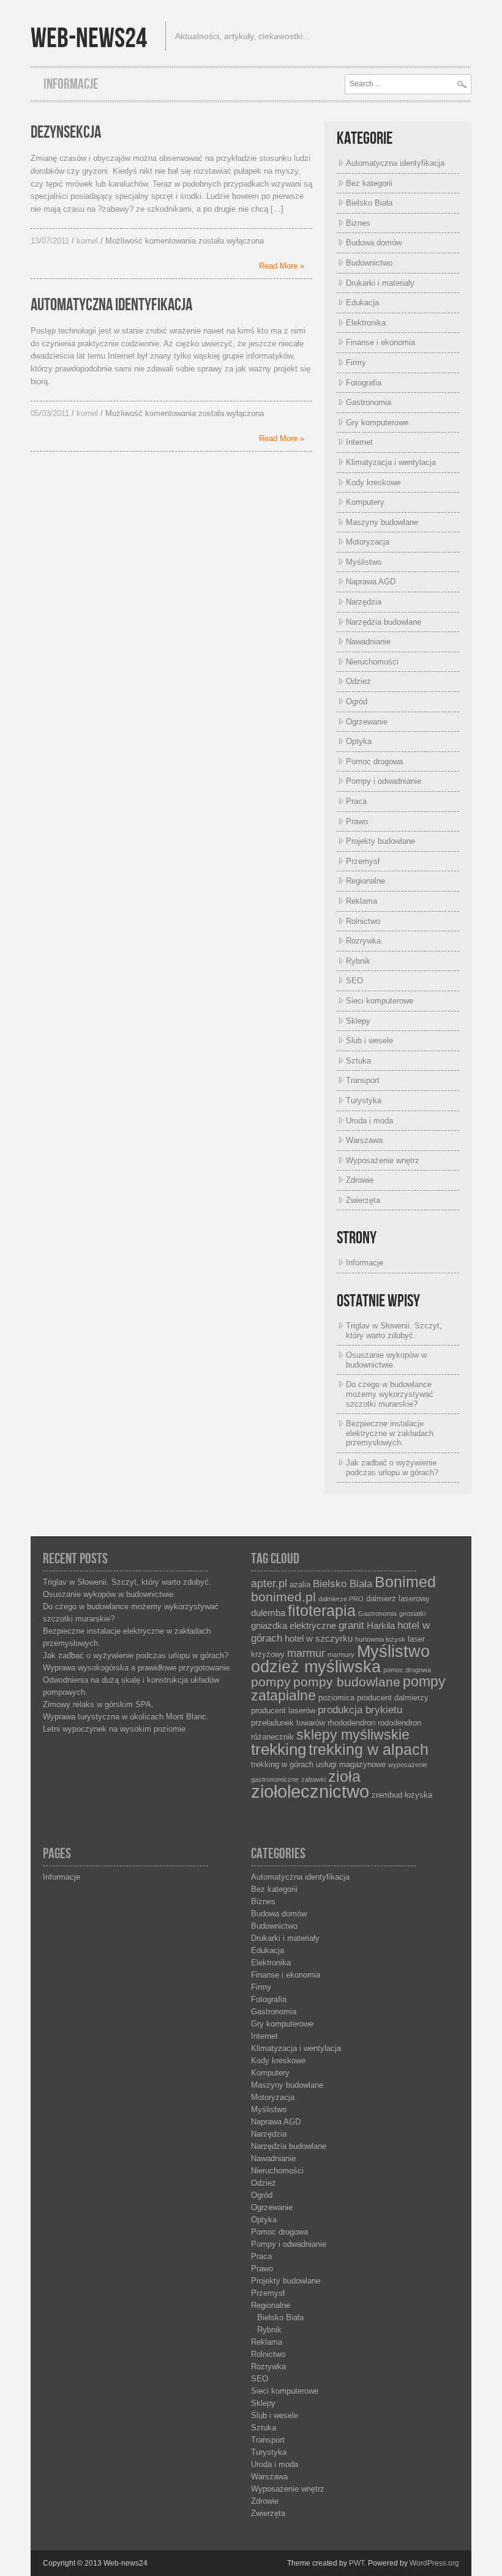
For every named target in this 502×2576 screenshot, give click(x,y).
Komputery (365, 502)
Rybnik (358, 961)
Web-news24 (89, 39)
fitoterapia (322, 1611)
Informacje (71, 84)
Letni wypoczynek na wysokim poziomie (114, 1729)
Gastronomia (369, 402)
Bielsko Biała (369, 203)
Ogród (357, 702)
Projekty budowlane (380, 841)
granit (351, 1625)
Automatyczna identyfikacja (111, 305)
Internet (359, 442)
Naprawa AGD (371, 582)
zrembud (387, 1795)
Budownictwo (369, 263)
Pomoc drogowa (374, 761)
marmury (341, 1655)
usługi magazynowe (351, 1764)
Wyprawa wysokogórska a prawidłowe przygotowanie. (137, 1668)
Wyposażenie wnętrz (383, 1160)
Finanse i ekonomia (380, 342)
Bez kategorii (369, 183)
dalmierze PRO (341, 1599)
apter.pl (269, 1583)
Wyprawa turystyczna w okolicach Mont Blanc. (126, 1717)
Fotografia (364, 383)
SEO (354, 981)
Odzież (358, 681)
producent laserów (283, 1711)
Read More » (282, 266)
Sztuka (358, 1061)
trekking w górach (282, 1764)
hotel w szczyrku (319, 1639)
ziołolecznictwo (310, 1791)
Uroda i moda (369, 1121)
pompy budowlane (347, 1682)
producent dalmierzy (393, 1698)
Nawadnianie (368, 642)
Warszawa (364, 1140)
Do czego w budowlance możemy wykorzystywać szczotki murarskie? (390, 1394)
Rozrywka (363, 941)
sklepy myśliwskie (353, 1735)
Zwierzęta (363, 1200)
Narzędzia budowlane (384, 622)
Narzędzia (364, 602)
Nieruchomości (372, 662)
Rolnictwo (363, 921)
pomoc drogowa (407, 1670)
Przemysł (363, 861)
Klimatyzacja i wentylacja (391, 462)
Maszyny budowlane (382, 522)
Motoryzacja (368, 542)
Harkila (381, 1626)
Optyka (359, 741)
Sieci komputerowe (380, 1001)
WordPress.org (434, 2563)
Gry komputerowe (377, 423)
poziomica (336, 1698)
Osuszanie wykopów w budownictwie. (386, 1360)
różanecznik (272, 1737)
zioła (344, 1777)
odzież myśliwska (316, 1667)
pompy (271, 1682)
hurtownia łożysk (380, 1639)
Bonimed (405, 1582)
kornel (87, 241)
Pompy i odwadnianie (384, 781)
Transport (363, 1080)
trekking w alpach (369, 1750)
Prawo (357, 821)
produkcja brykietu (360, 1710)
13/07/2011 (50, 241)
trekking (279, 1749)
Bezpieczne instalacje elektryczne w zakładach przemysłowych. (390, 1433)
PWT (357, 2563)
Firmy (356, 363)
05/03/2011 (50, 413)
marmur (306, 1653)
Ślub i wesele (369, 1040)
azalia (300, 1584)
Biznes (358, 223)
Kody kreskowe (373, 482)
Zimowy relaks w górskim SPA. (98, 1704)
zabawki (313, 1779)
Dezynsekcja (66, 132)
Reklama (362, 901)
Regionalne (365, 881)
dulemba (268, 1613)
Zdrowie (360, 1180)
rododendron (399, 1723)
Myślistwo (364, 562)
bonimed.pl (283, 1597)
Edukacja (362, 303)
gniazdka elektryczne (294, 1626)
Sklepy (358, 1021)
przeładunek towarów (288, 1723)
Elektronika (366, 323)
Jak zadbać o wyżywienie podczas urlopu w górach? (392, 1468)
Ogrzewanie (367, 722)
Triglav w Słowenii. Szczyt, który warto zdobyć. (394, 1331)
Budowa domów (374, 243)
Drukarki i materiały (380, 283)
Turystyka (364, 1100)
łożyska (418, 1795)
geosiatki (412, 1614)
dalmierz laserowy (398, 1599)
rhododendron (351, 1723)
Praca (356, 801)
